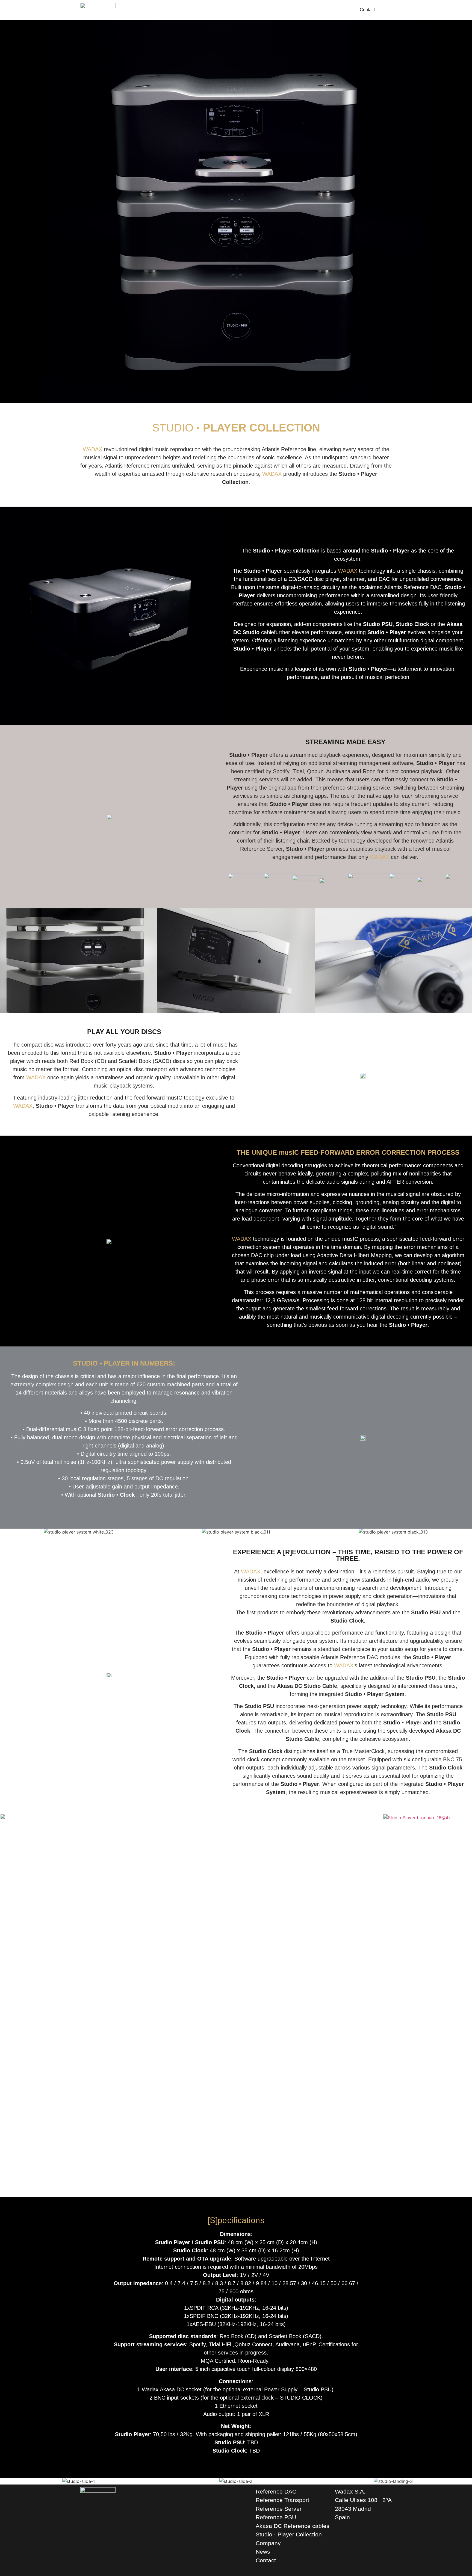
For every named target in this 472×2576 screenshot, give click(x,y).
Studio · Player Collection (289, 2534)
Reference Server (279, 2509)
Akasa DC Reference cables (293, 2526)
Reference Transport (282, 2500)
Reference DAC (276, 2491)
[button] (5, 961)
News (263, 2552)
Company (268, 2543)
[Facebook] (385, 10)
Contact (367, 10)
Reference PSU (276, 2517)
